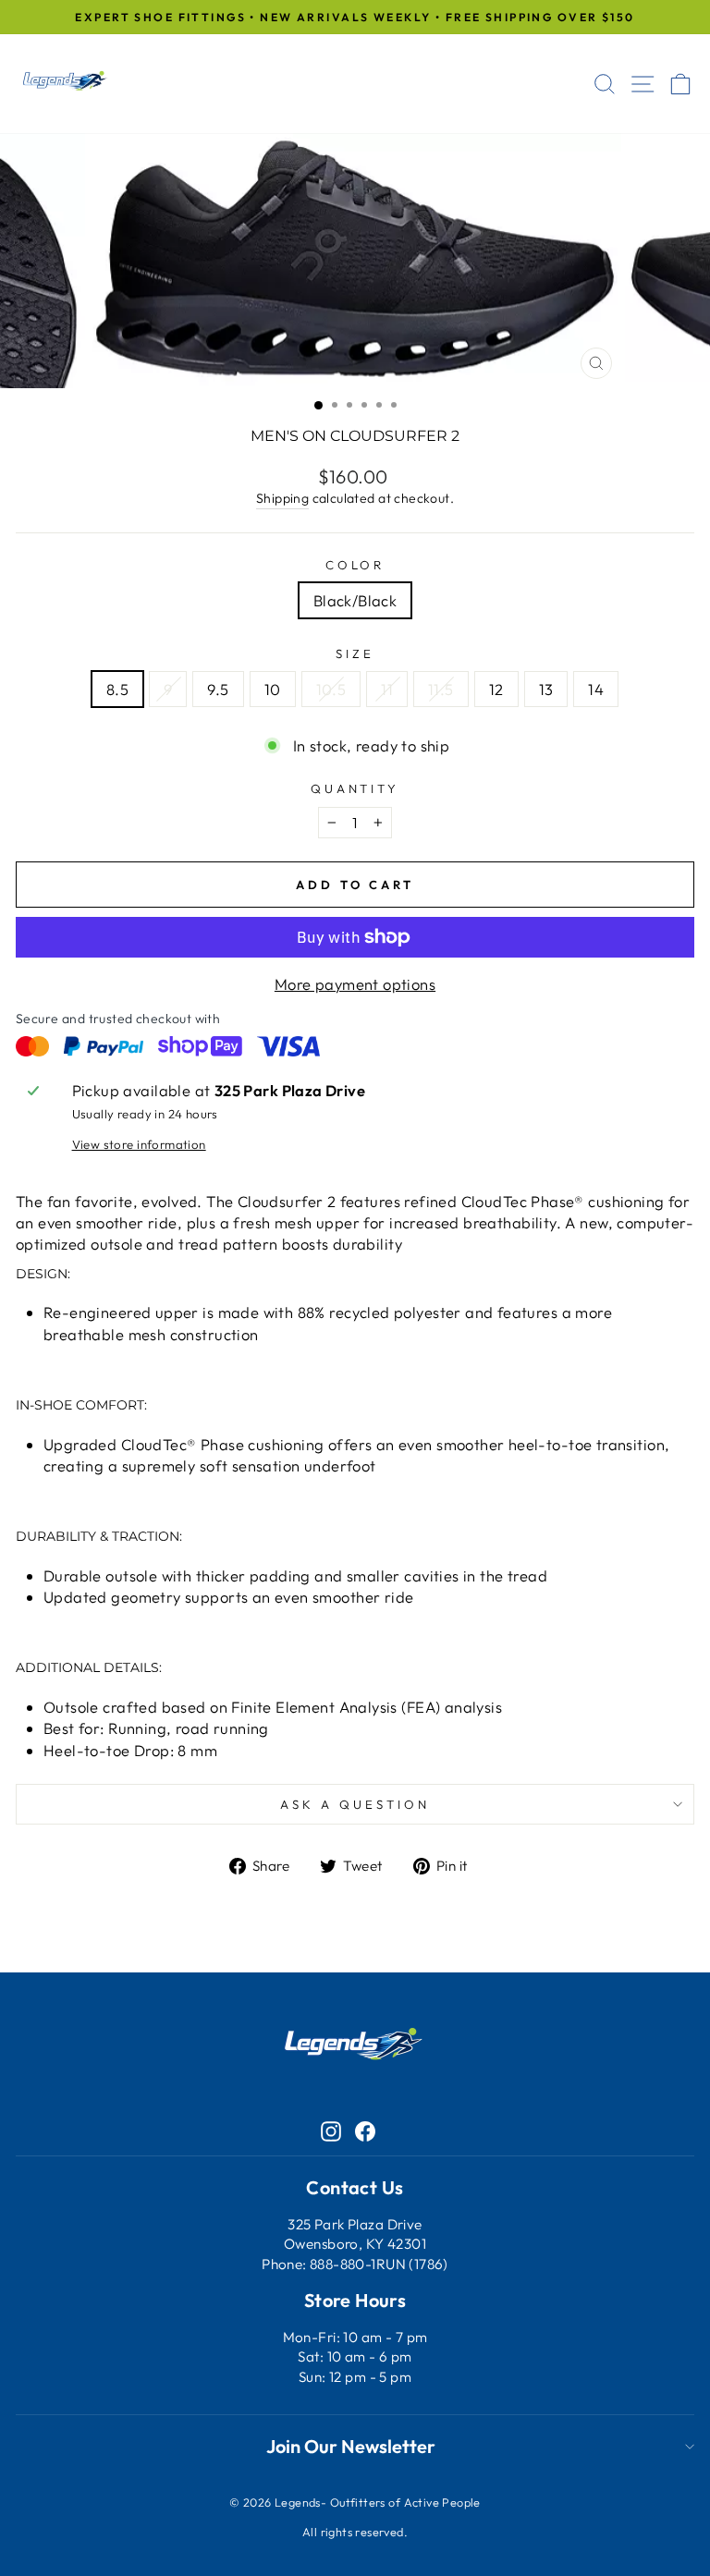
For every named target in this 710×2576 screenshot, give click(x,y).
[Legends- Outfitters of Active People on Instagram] (331, 2130)
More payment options (355, 984)
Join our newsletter (351, 2446)
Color (355, 565)
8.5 (117, 689)
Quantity (355, 788)
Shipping (282, 498)
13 (546, 689)
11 (387, 689)
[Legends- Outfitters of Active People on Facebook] (365, 2130)
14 (596, 689)
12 (496, 689)
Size (355, 653)
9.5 (218, 689)
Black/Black (355, 600)
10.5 (331, 689)
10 (273, 689)
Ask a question (355, 1804)
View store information (139, 1144)
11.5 (441, 689)
